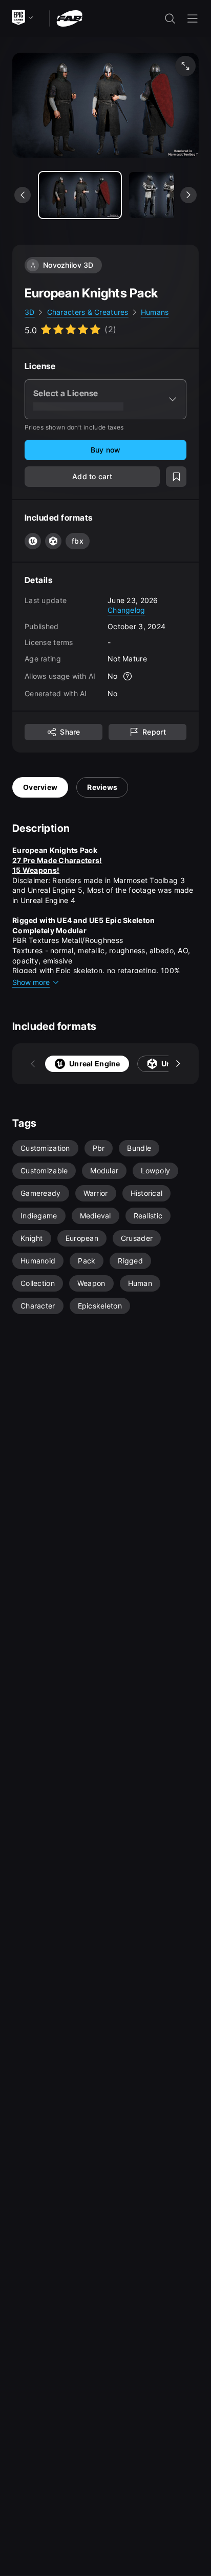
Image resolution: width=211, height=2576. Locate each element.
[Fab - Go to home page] (69, 18)
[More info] (128, 676)
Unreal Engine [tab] (95, 1064)
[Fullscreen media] (185, 66)
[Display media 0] (80, 195)
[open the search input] (170, 18)
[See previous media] (23, 195)
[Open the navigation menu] (193, 18)
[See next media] (188, 195)
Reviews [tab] (102, 787)
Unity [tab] (171, 1064)
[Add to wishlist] (176, 477)
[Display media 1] (170, 195)
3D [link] (30, 312)
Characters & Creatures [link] (88, 312)
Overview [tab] (40, 787)
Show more (31, 982)
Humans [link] (155, 312)
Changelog (126, 610)
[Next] (178, 1064)
